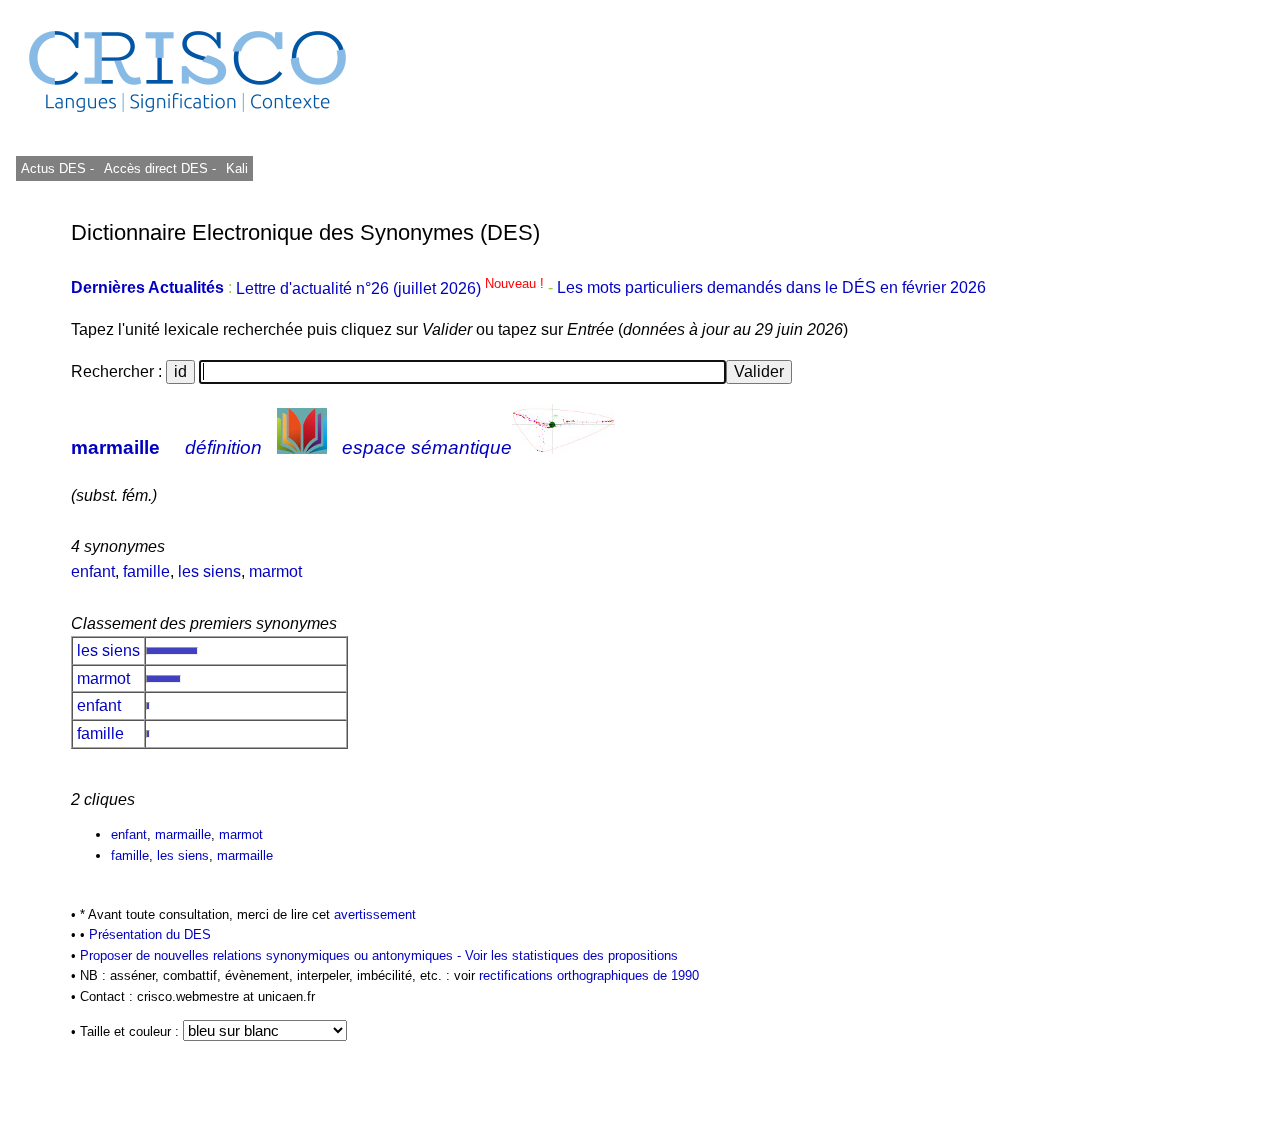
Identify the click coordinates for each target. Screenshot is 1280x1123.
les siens (209, 571)
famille (146, 571)
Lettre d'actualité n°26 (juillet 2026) (392, 288)
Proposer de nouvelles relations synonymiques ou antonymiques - (272, 955)
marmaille (115, 447)
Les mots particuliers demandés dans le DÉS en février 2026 (771, 288)
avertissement (375, 914)
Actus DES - (57, 168)
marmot (275, 571)
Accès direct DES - (160, 168)
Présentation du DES (150, 934)
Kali (237, 168)
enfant (93, 571)
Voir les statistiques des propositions (571, 955)
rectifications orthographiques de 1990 (589, 975)
